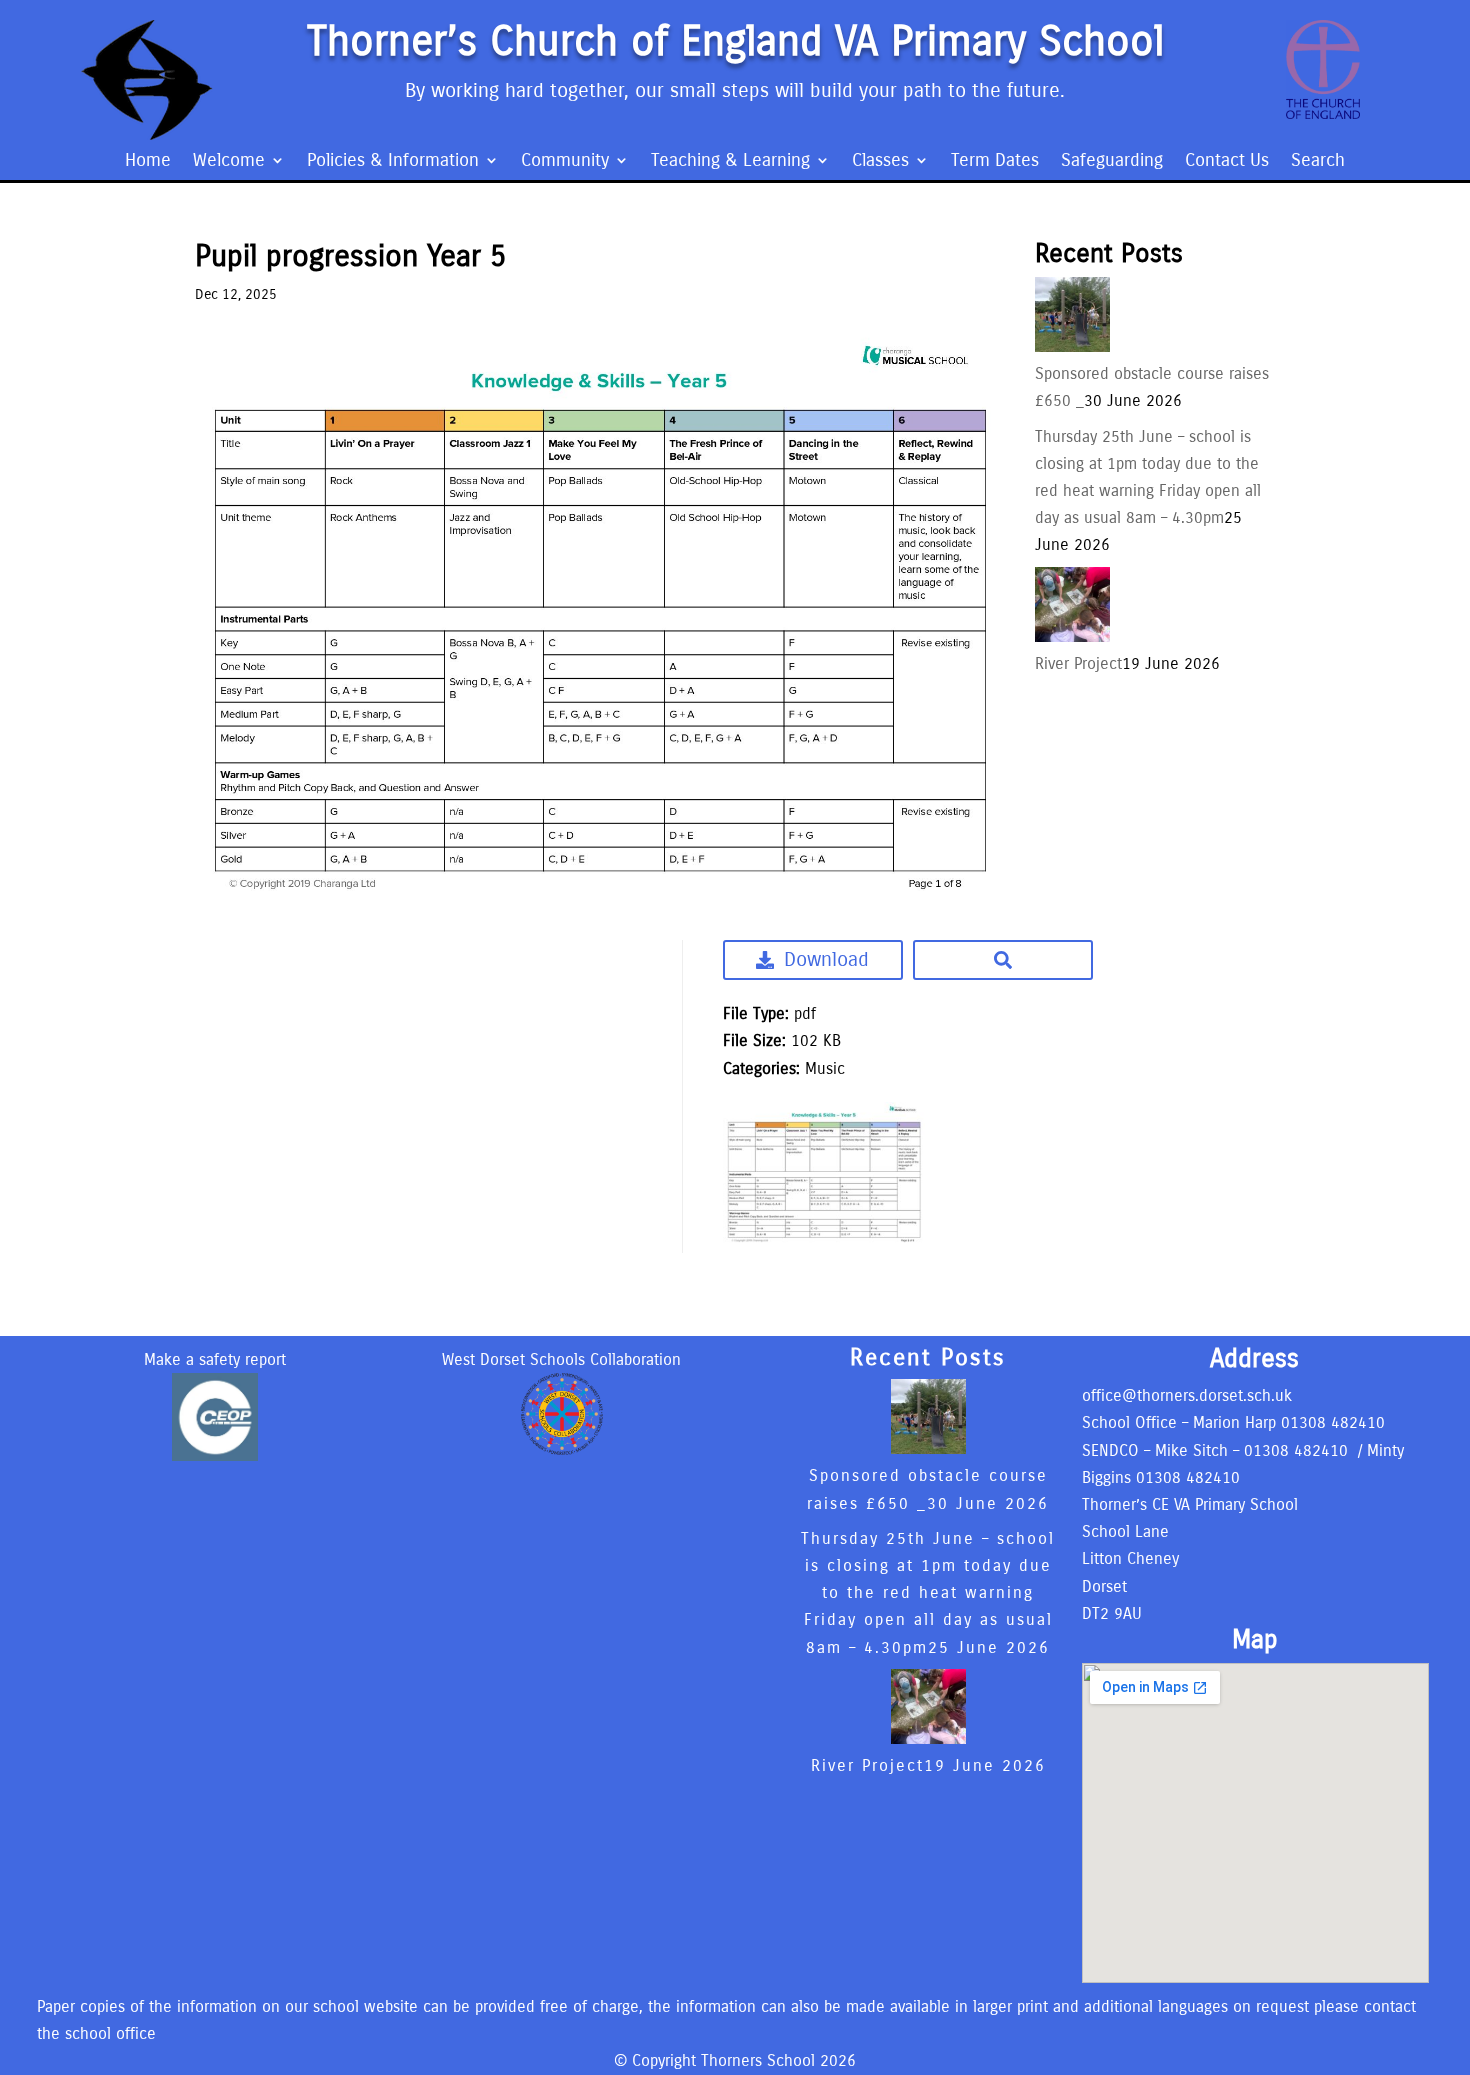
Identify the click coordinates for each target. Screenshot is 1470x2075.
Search (1318, 162)
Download (826, 959)
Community (565, 162)
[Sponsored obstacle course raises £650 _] (1072, 346)
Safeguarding (1112, 162)
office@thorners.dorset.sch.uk (1187, 1395)
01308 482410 (1333, 1422)
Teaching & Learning (730, 162)
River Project (1078, 663)
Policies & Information (393, 162)
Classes (880, 162)
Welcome (229, 162)
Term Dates (995, 162)
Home (148, 162)
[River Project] (1072, 636)
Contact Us (1227, 162)
